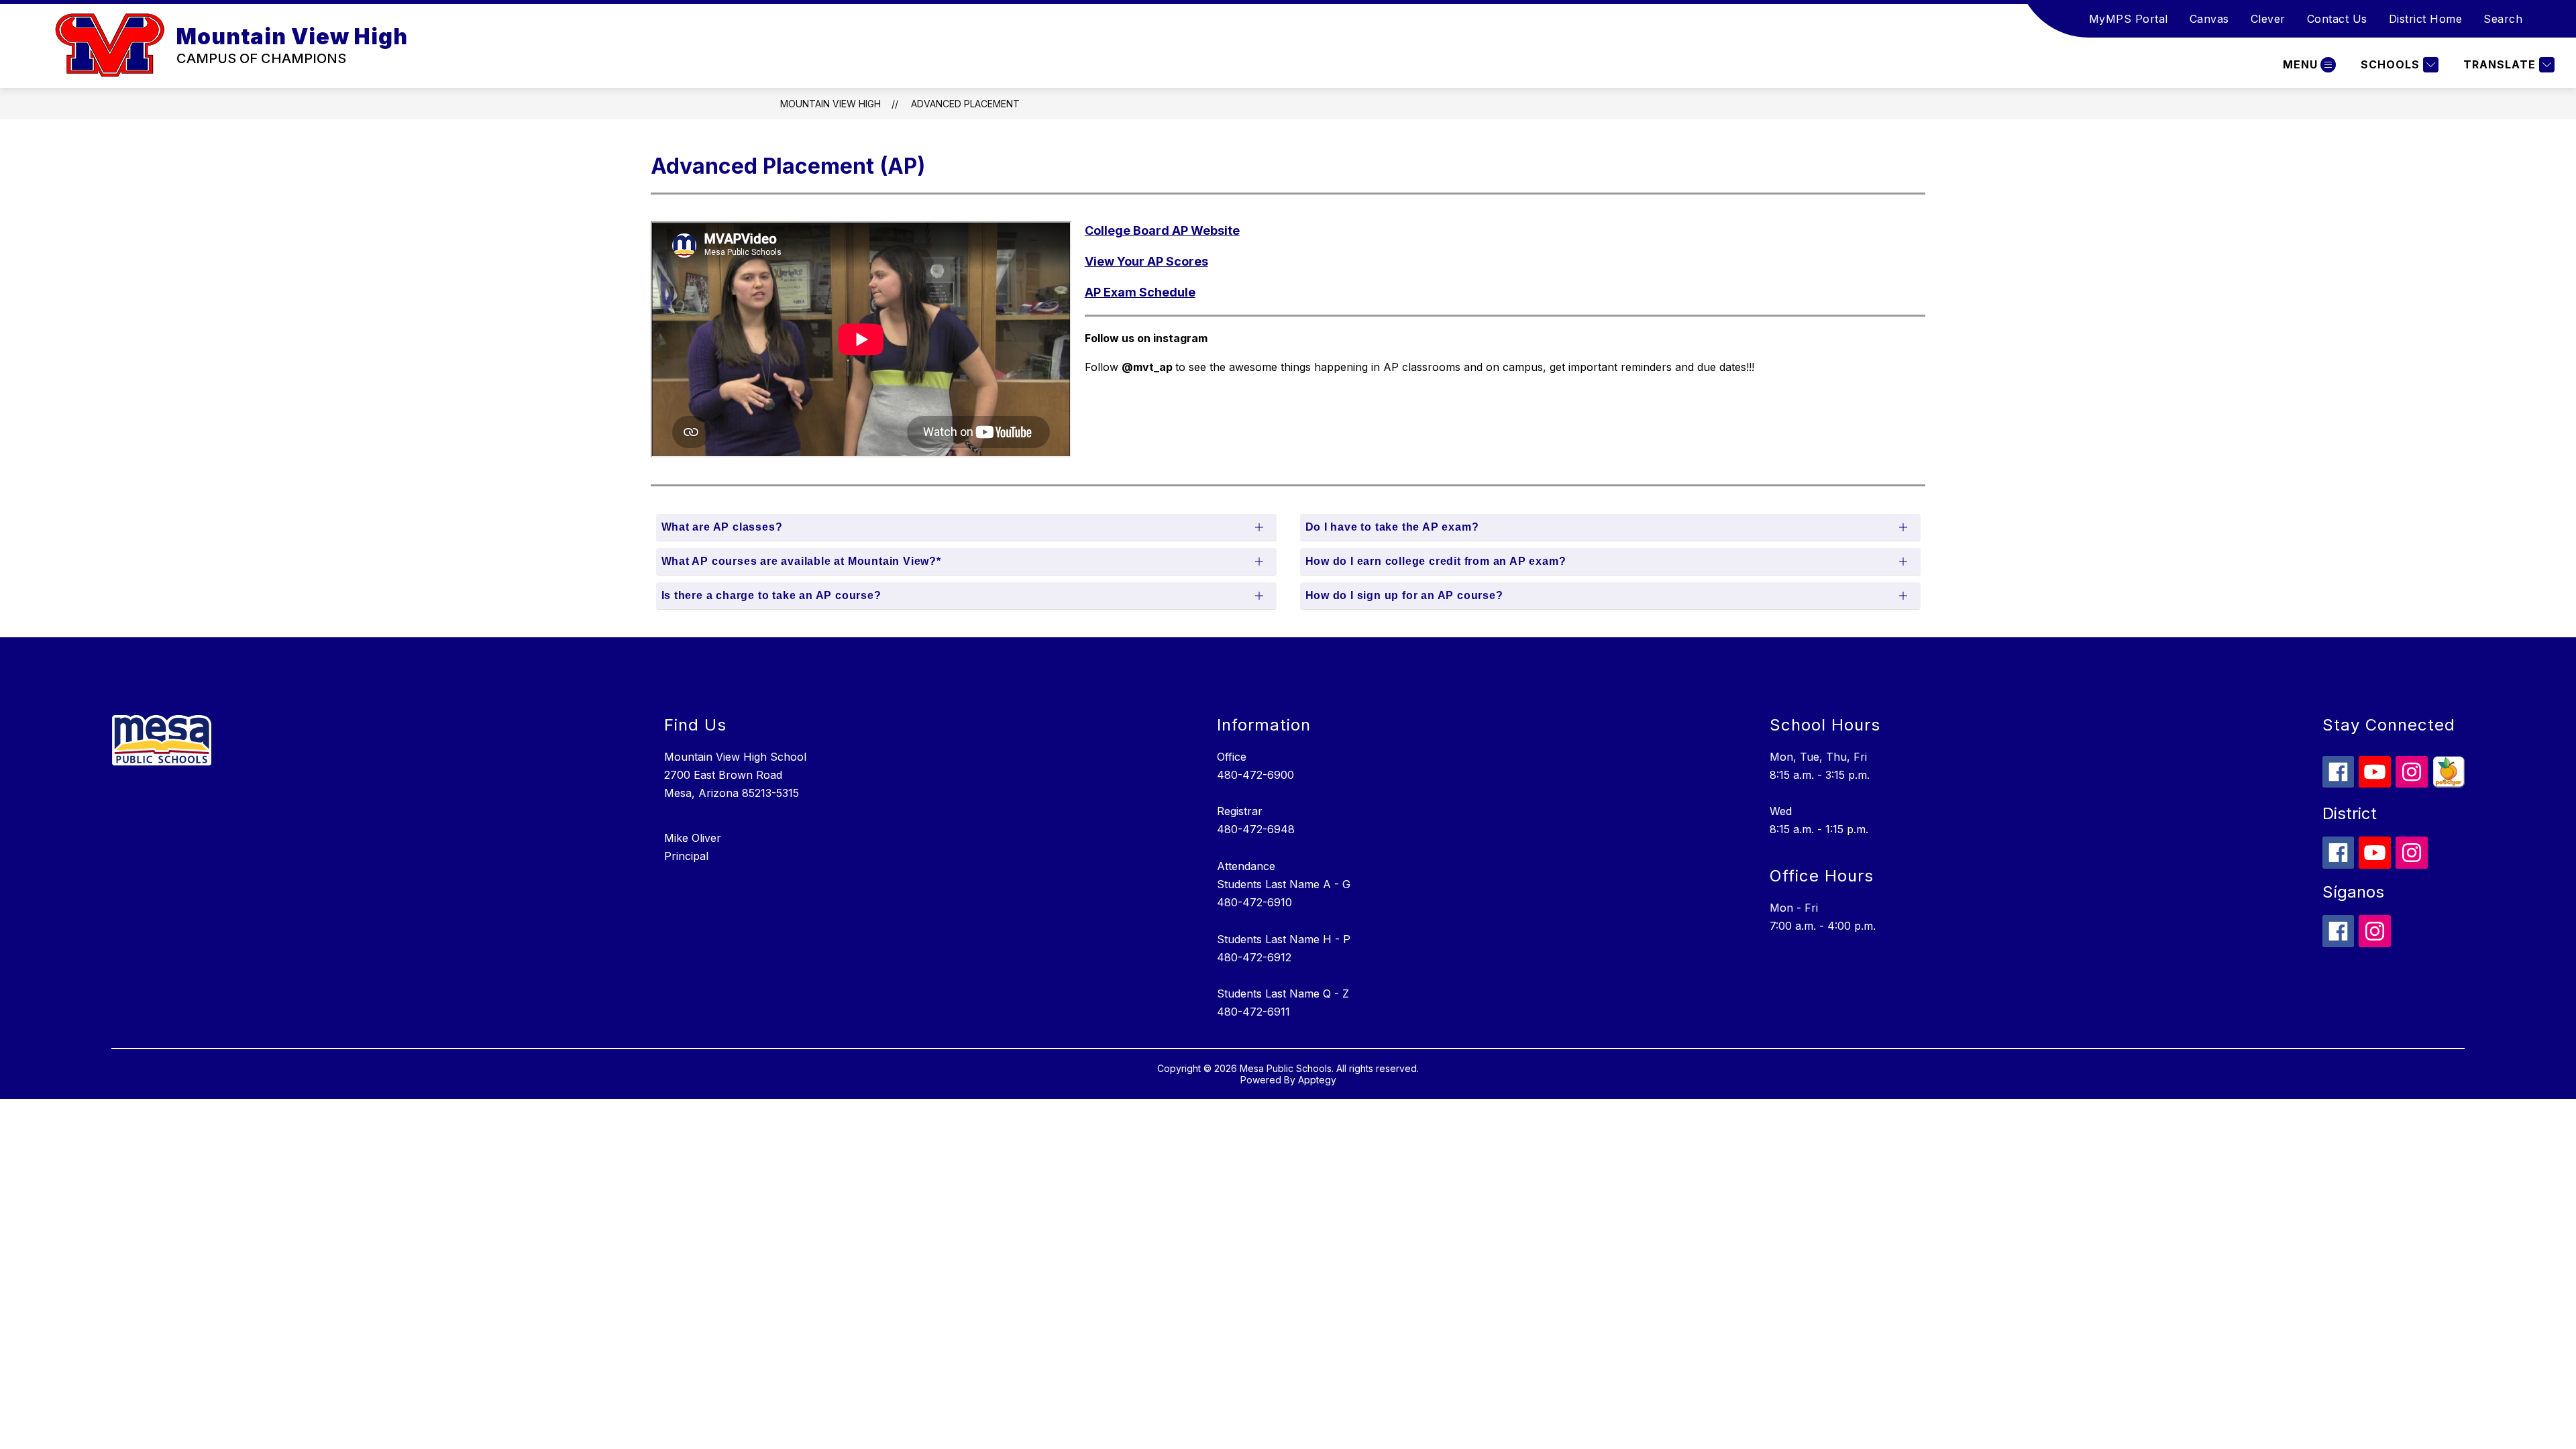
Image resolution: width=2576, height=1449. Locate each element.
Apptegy (1317, 1080)
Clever (2268, 19)
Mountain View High (830, 104)
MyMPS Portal (2129, 19)
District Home (2426, 19)
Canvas (2209, 19)
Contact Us (2337, 19)
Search (2503, 19)
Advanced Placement (965, 104)
